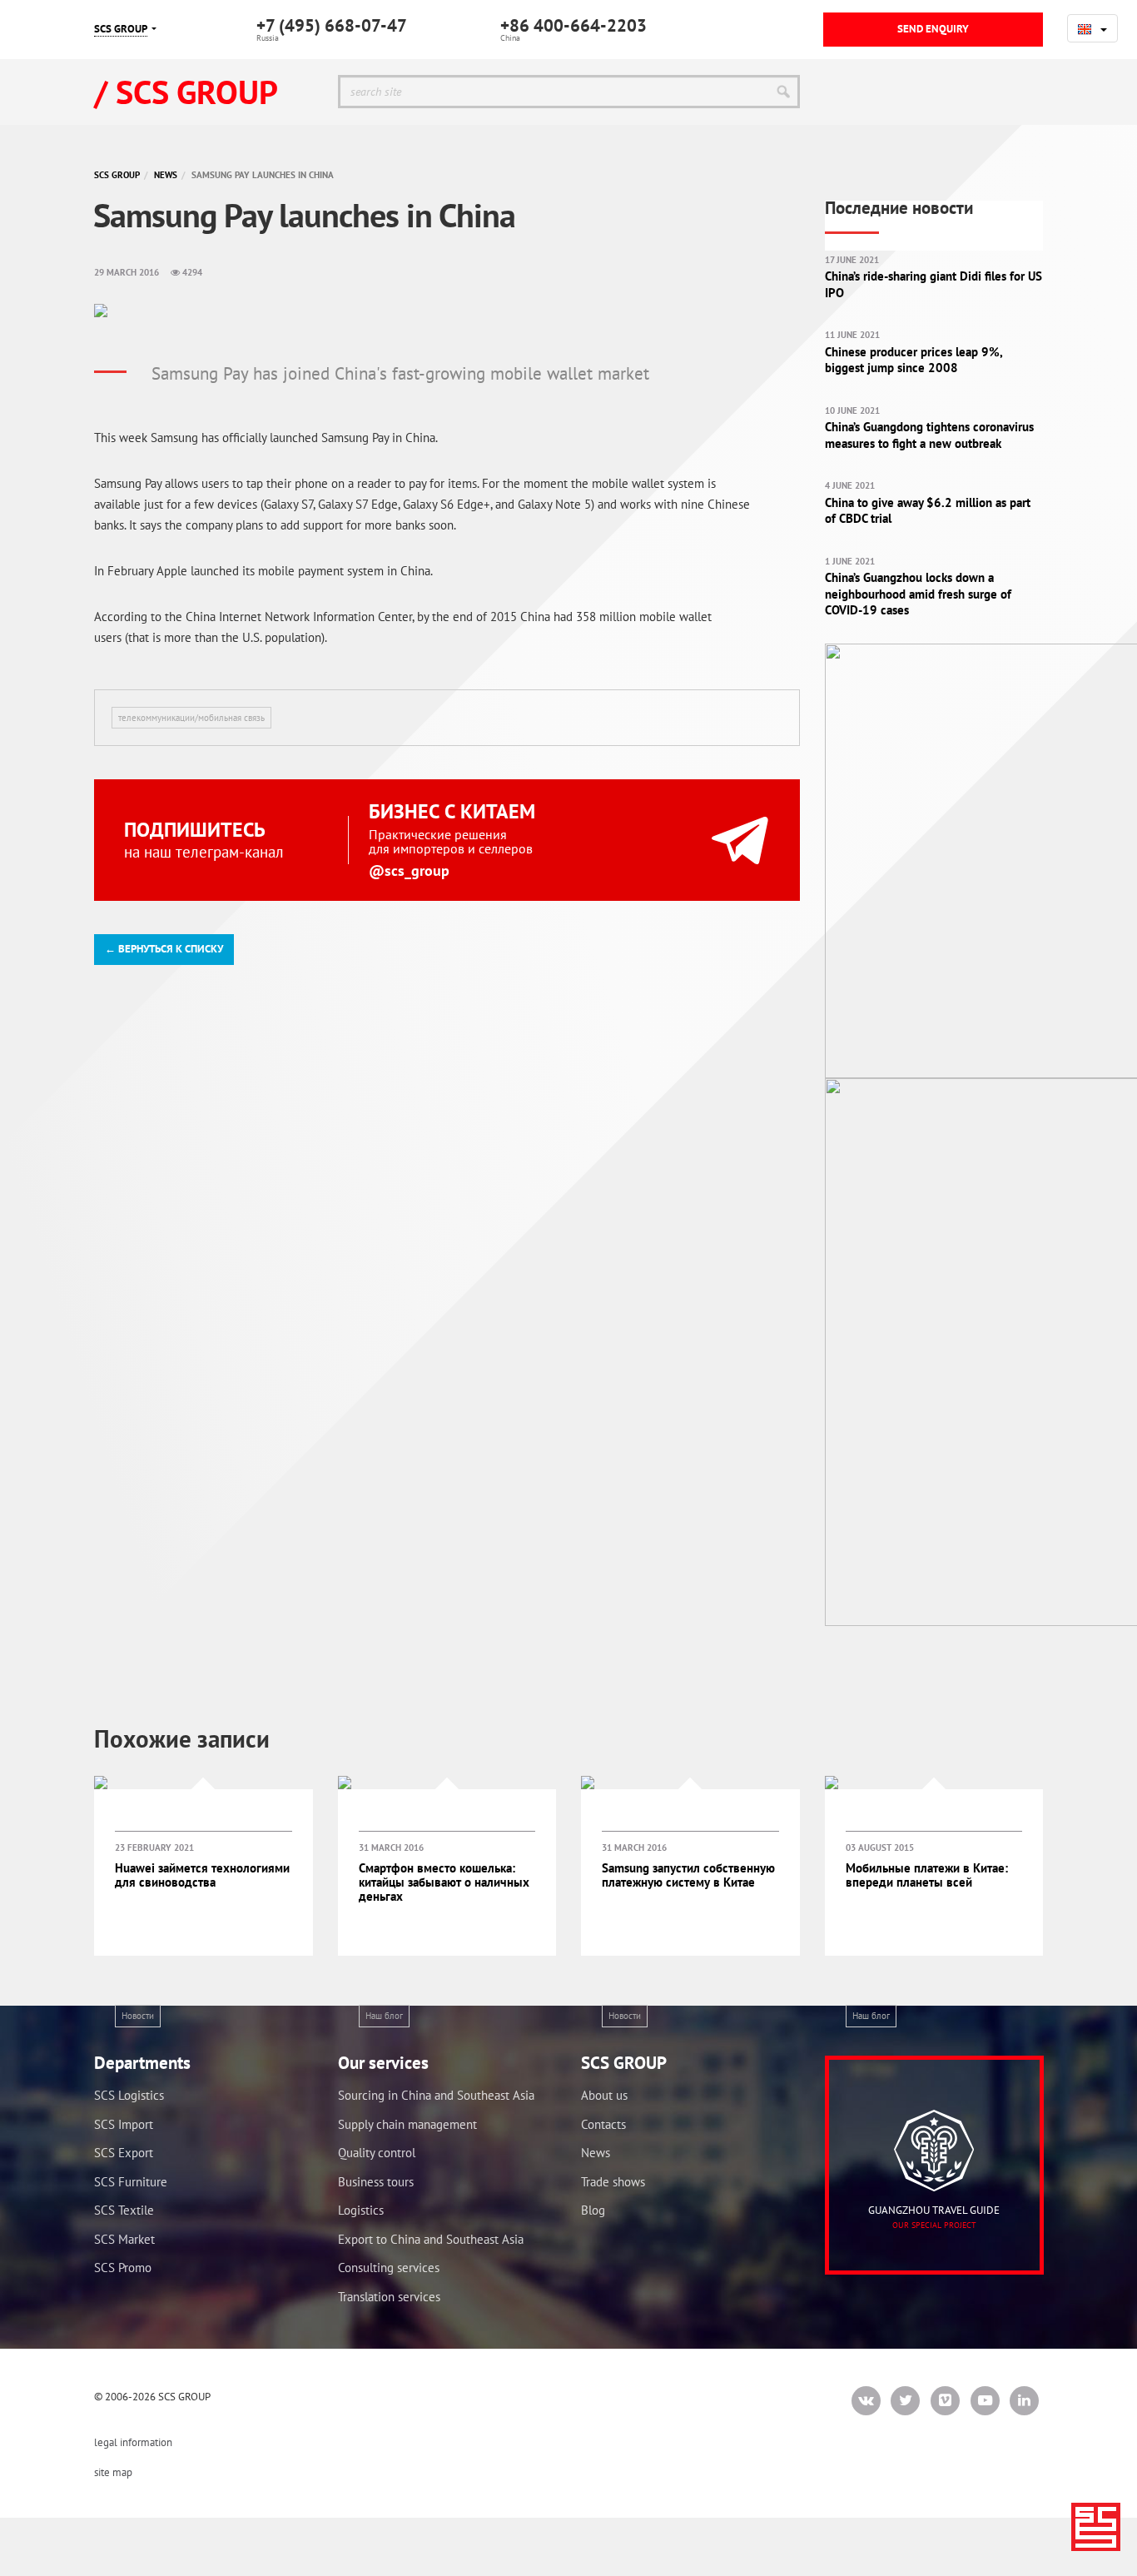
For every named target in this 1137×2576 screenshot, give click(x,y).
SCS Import (124, 2124)
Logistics (361, 2210)
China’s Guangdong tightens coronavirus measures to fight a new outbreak (929, 435)
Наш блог (384, 2016)
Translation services (389, 2297)
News (166, 175)
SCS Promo (123, 2268)
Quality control (377, 2153)
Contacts (603, 2124)
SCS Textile (124, 2210)
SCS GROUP (121, 29)
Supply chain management (407, 2124)
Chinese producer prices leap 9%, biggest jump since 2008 (914, 360)
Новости (138, 2016)
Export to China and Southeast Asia (431, 2239)
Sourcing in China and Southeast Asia (436, 2095)
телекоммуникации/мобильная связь (191, 718)
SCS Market (124, 2239)
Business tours (376, 2182)
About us (604, 2095)
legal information (133, 2442)
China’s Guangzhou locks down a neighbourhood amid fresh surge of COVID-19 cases (918, 594)
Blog (593, 2210)
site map (113, 2472)
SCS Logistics (129, 2095)
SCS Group (117, 175)
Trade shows (613, 2182)
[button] (1092, 28)
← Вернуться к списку (164, 949)
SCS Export (124, 2153)
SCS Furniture (131, 2182)
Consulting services (389, 2268)
